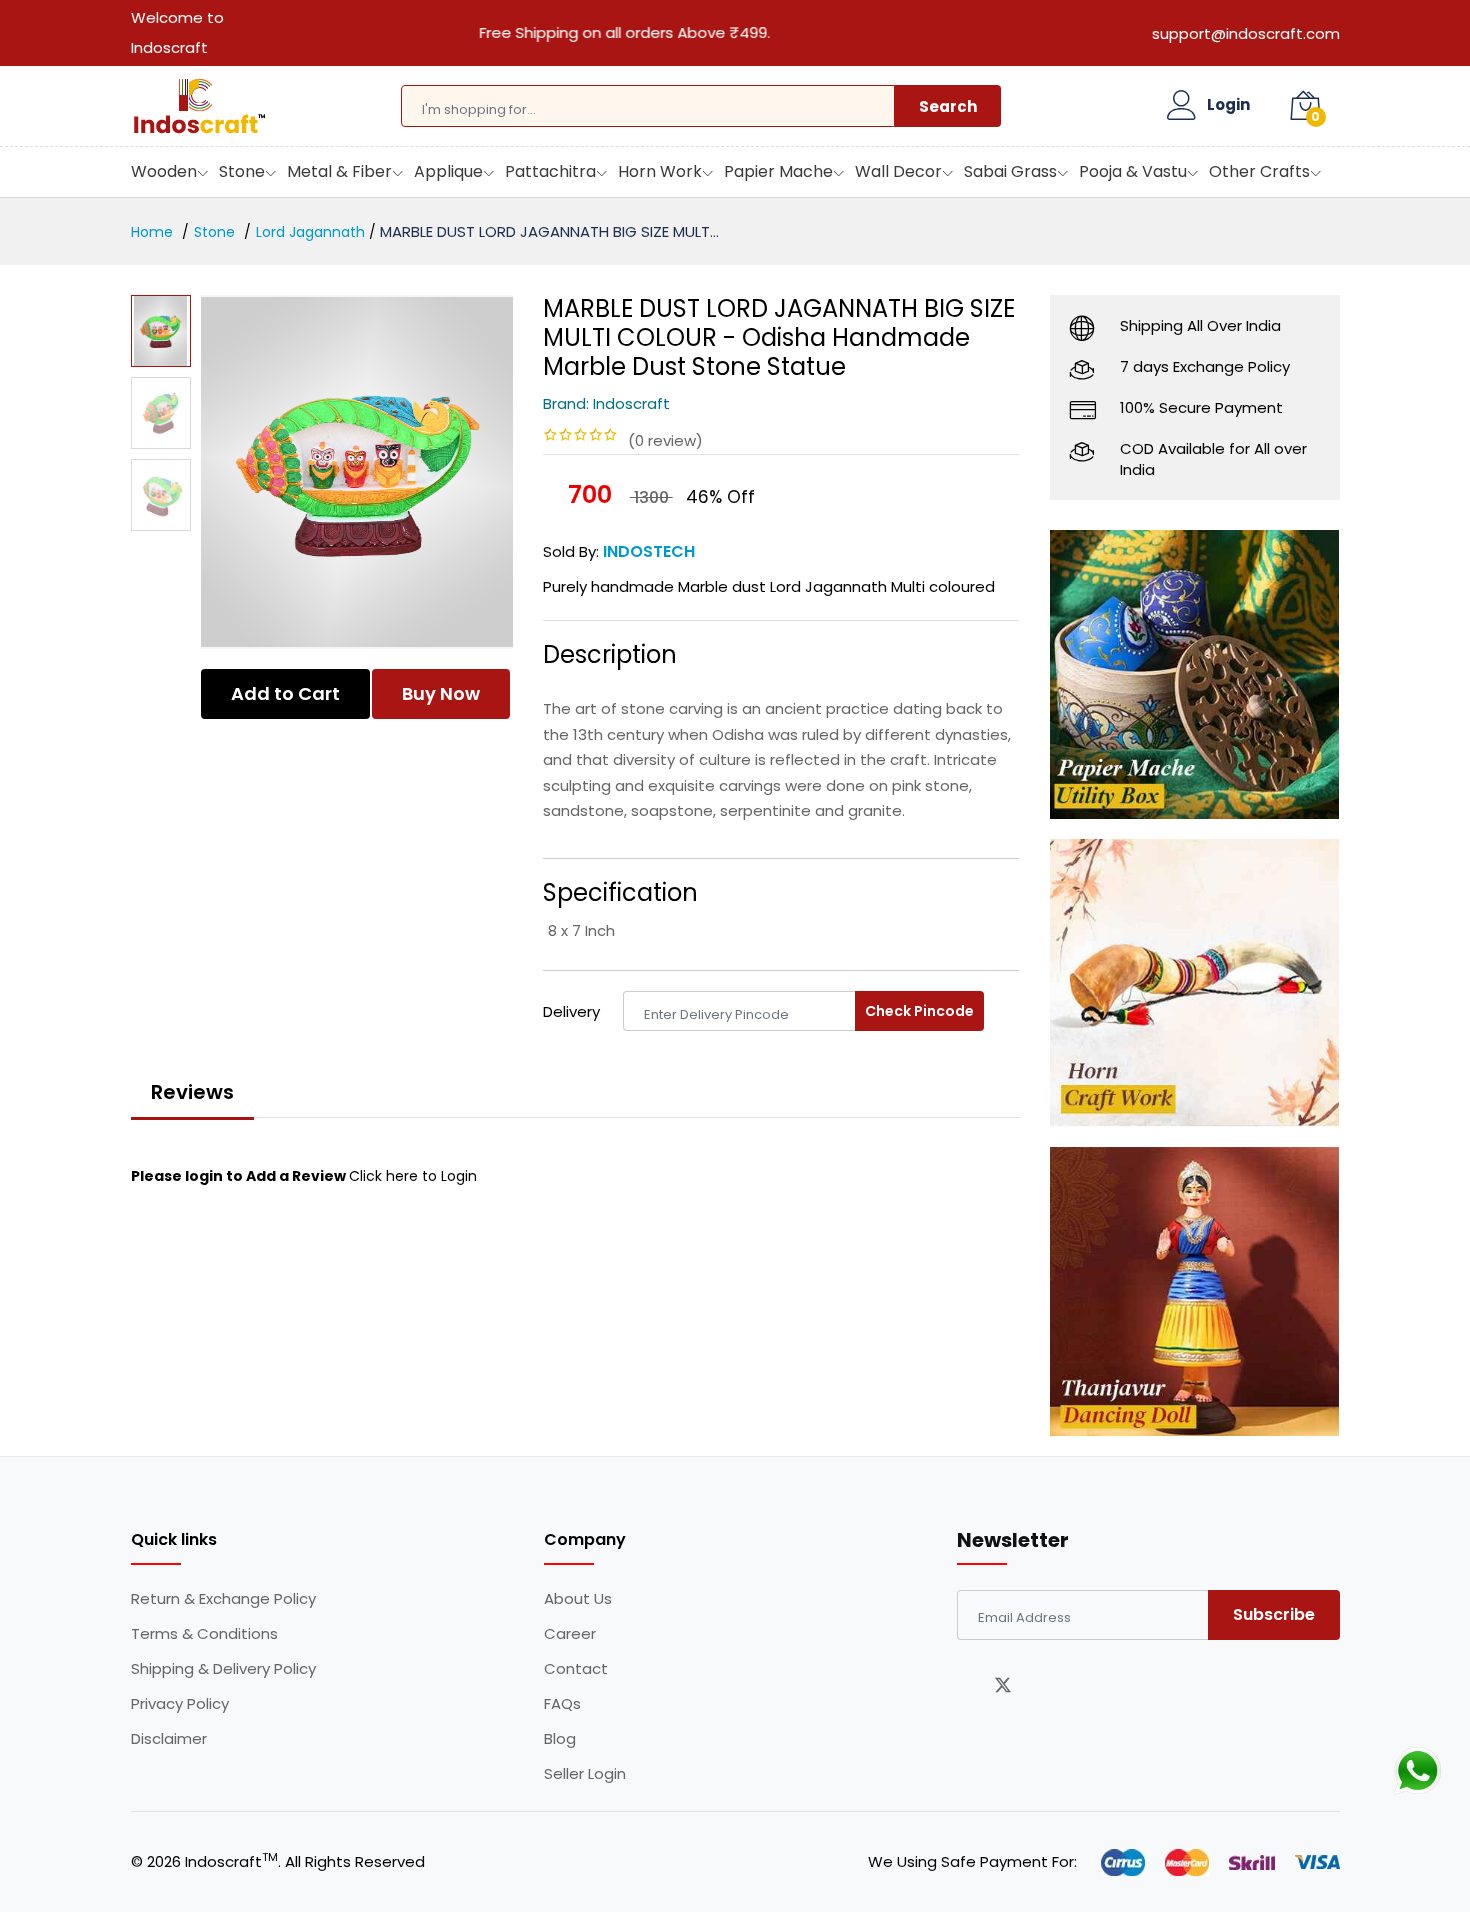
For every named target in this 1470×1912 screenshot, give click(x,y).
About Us (578, 1599)
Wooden (164, 171)
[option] (357, 472)
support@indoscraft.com (1246, 33)
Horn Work (660, 171)
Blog (560, 1739)
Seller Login (585, 1774)
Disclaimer (169, 1739)
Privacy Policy (180, 1704)
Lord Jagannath (310, 232)
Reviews (192, 1092)
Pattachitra (550, 171)
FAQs (562, 1704)
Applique (448, 171)
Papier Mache (778, 171)
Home (152, 232)
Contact (576, 1669)
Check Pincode (919, 1011)
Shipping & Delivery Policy (223, 1669)
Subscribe (1274, 1614)
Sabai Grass (1010, 171)
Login (1228, 105)
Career (570, 1634)
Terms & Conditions (204, 1634)
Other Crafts (1259, 171)
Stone (242, 171)
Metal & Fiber (339, 171)
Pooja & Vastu (1133, 171)
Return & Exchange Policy (223, 1599)
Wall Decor (898, 171)
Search (948, 106)
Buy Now (441, 693)
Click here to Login (413, 1176)
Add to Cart (285, 693)
